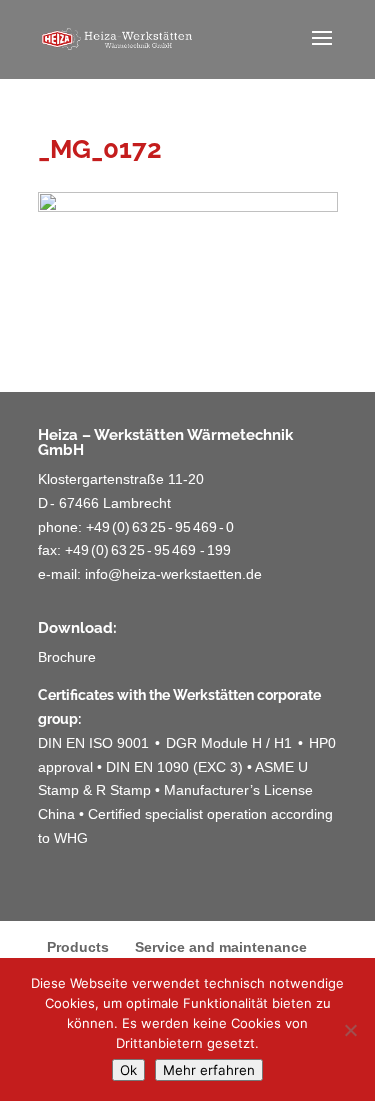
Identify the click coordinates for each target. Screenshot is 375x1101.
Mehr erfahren (209, 1070)
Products (78, 947)
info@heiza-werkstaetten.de (173, 574)
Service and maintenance (221, 947)
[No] (350, 1030)
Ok (128, 1070)
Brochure (67, 657)
